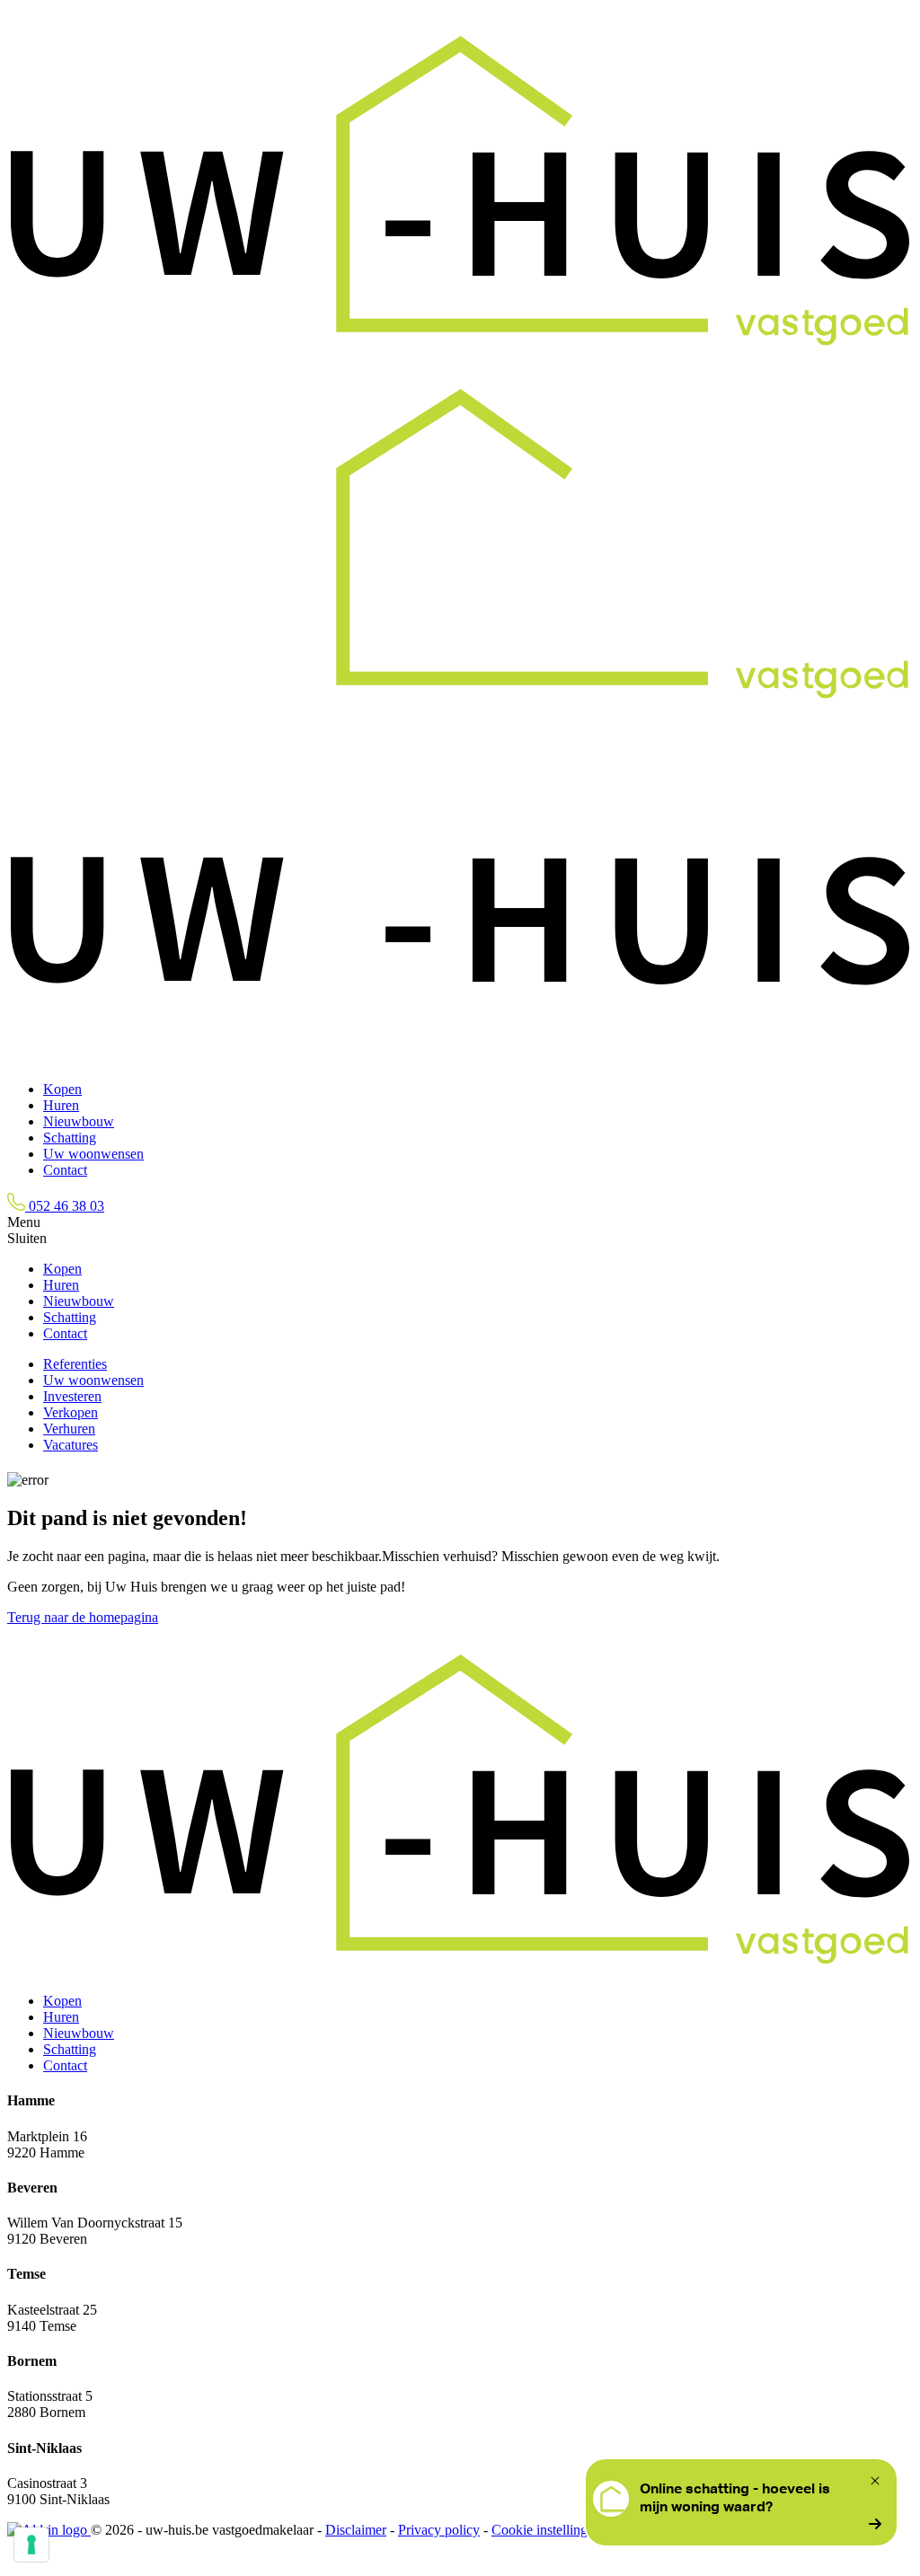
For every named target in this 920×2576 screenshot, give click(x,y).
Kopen (62, 1089)
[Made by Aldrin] (49, 2530)
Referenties (75, 1364)
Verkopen (71, 1412)
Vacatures (71, 1445)
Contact (65, 1170)
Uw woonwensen (93, 1154)
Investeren (72, 1396)
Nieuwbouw (79, 1121)
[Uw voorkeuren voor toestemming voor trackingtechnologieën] (31, 2545)
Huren (61, 1105)
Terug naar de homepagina (83, 1617)
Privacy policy (439, 2530)
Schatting (70, 1138)
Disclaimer (356, 2530)
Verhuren (69, 1429)
